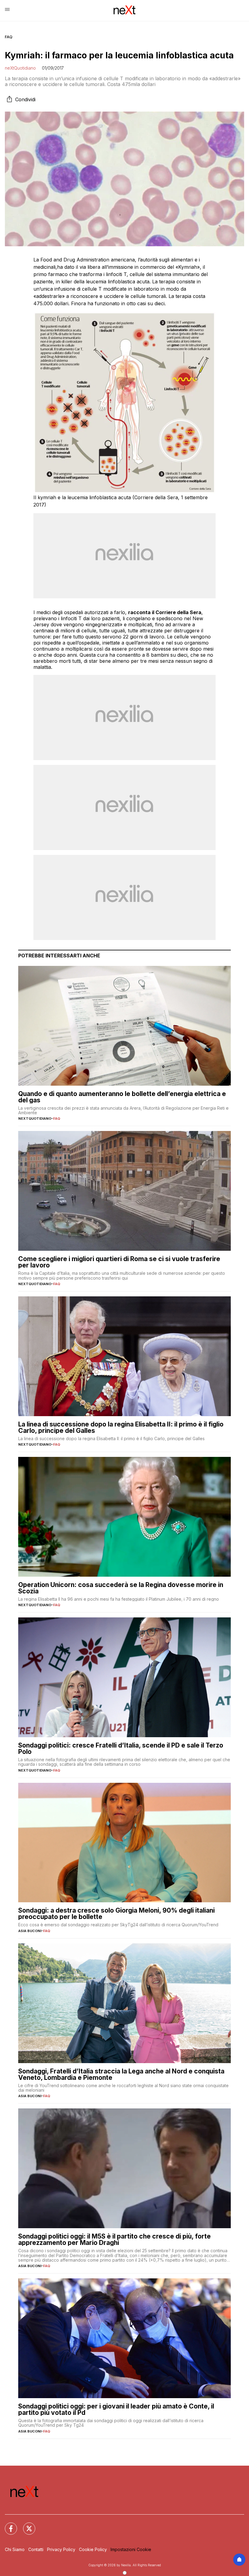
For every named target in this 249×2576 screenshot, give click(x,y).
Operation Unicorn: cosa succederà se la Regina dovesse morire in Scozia (121, 1588)
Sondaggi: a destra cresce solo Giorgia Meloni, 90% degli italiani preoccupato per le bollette (116, 1914)
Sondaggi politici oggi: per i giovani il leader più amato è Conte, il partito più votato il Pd (116, 2409)
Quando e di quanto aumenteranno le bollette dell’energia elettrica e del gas (122, 1097)
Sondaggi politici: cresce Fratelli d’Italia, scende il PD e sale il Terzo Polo (121, 1748)
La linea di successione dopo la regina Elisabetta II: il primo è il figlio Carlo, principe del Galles (121, 1427)
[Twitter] (26, 2525)
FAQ (9, 37)
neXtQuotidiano (20, 68)
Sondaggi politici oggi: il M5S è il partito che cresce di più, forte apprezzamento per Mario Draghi (114, 2239)
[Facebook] (7, 2525)
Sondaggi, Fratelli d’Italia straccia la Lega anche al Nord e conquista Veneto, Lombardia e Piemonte (121, 2074)
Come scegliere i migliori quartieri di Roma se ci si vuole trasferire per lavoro (119, 1262)
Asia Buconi (30, 1931)
